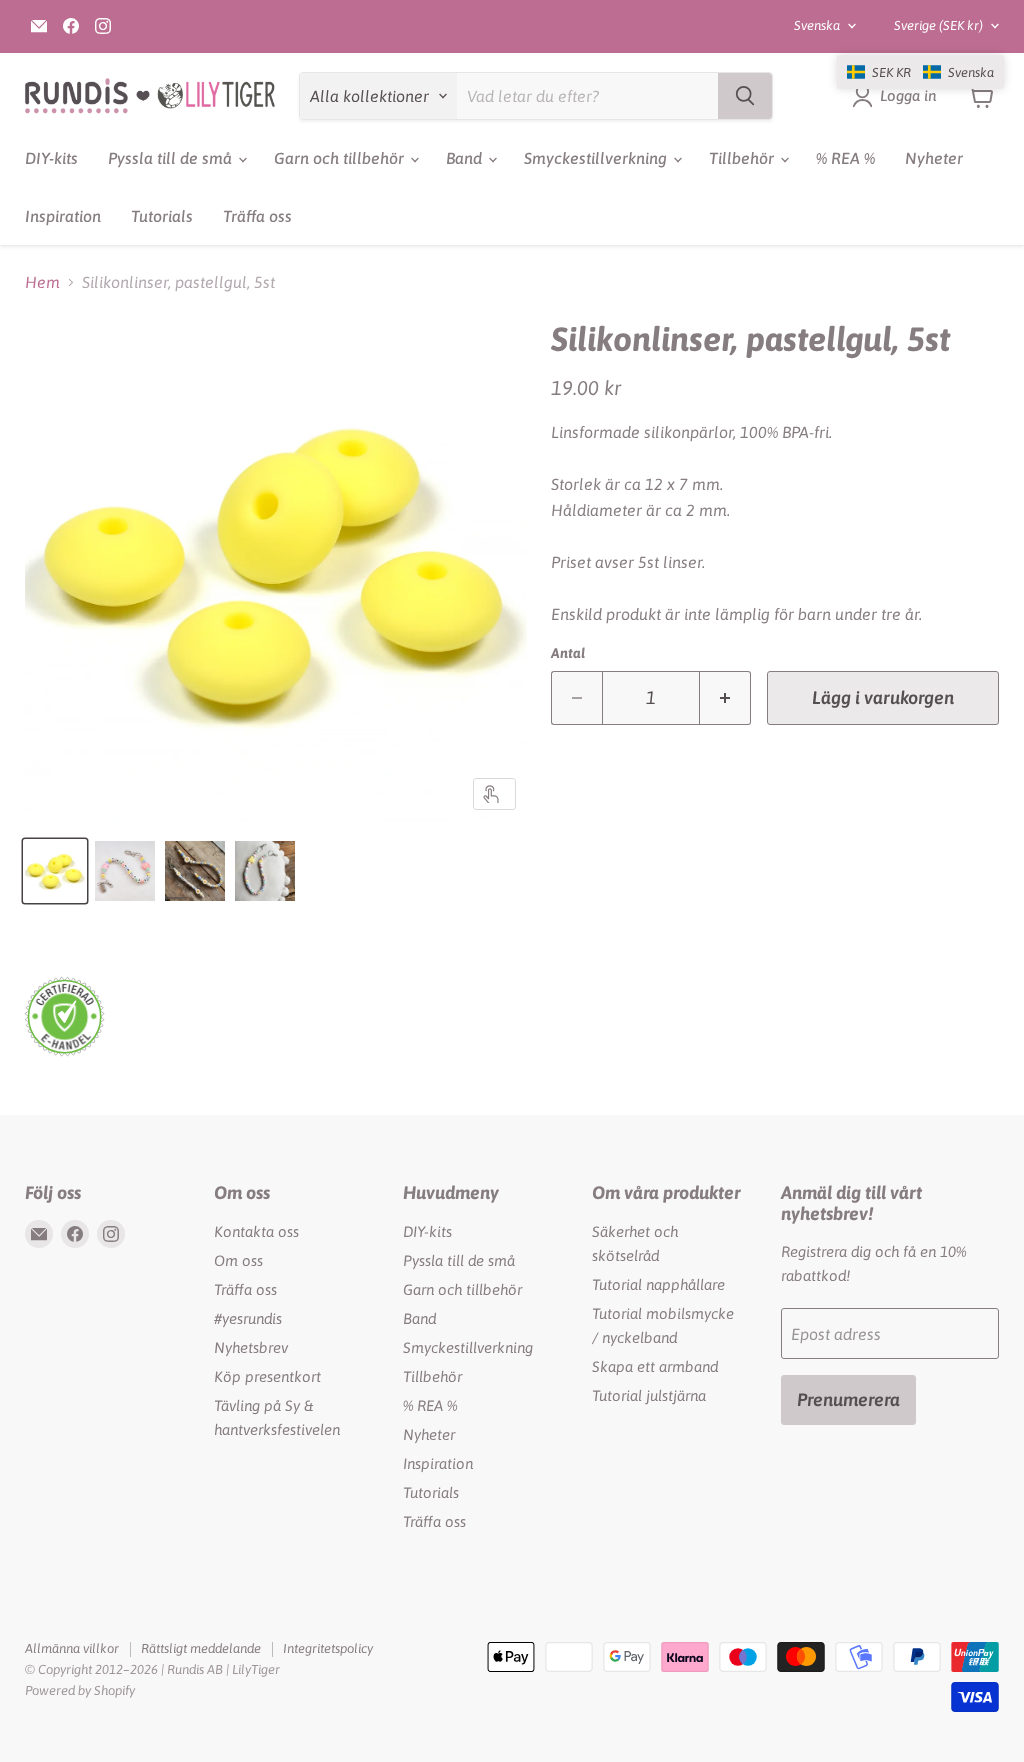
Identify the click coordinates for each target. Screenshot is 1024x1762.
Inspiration (63, 216)
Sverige (938, 25)
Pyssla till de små (172, 158)
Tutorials (162, 216)
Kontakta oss (256, 1231)
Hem (42, 282)
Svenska (817, 25)
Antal (568, 653)
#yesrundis (248, 1318)
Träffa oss (257, 216)
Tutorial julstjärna (649, 1395)
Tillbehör (743, 158)
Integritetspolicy (328, 1648)
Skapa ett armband (655, 1366)
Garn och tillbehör (341, 158)
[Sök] (745, 96)
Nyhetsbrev (251, 1347)
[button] (920, 72)
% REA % (845, 158)
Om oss (238, 1260)
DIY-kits (51, 158)
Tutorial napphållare (658, 1284)
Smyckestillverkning (597, 158)
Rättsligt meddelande (201, 1648)
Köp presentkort (267, 1376)
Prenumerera (848, 1399)
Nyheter (934, 158)
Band (466, 158)
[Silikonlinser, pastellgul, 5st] (55, 871)
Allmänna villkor (72, 1648)
